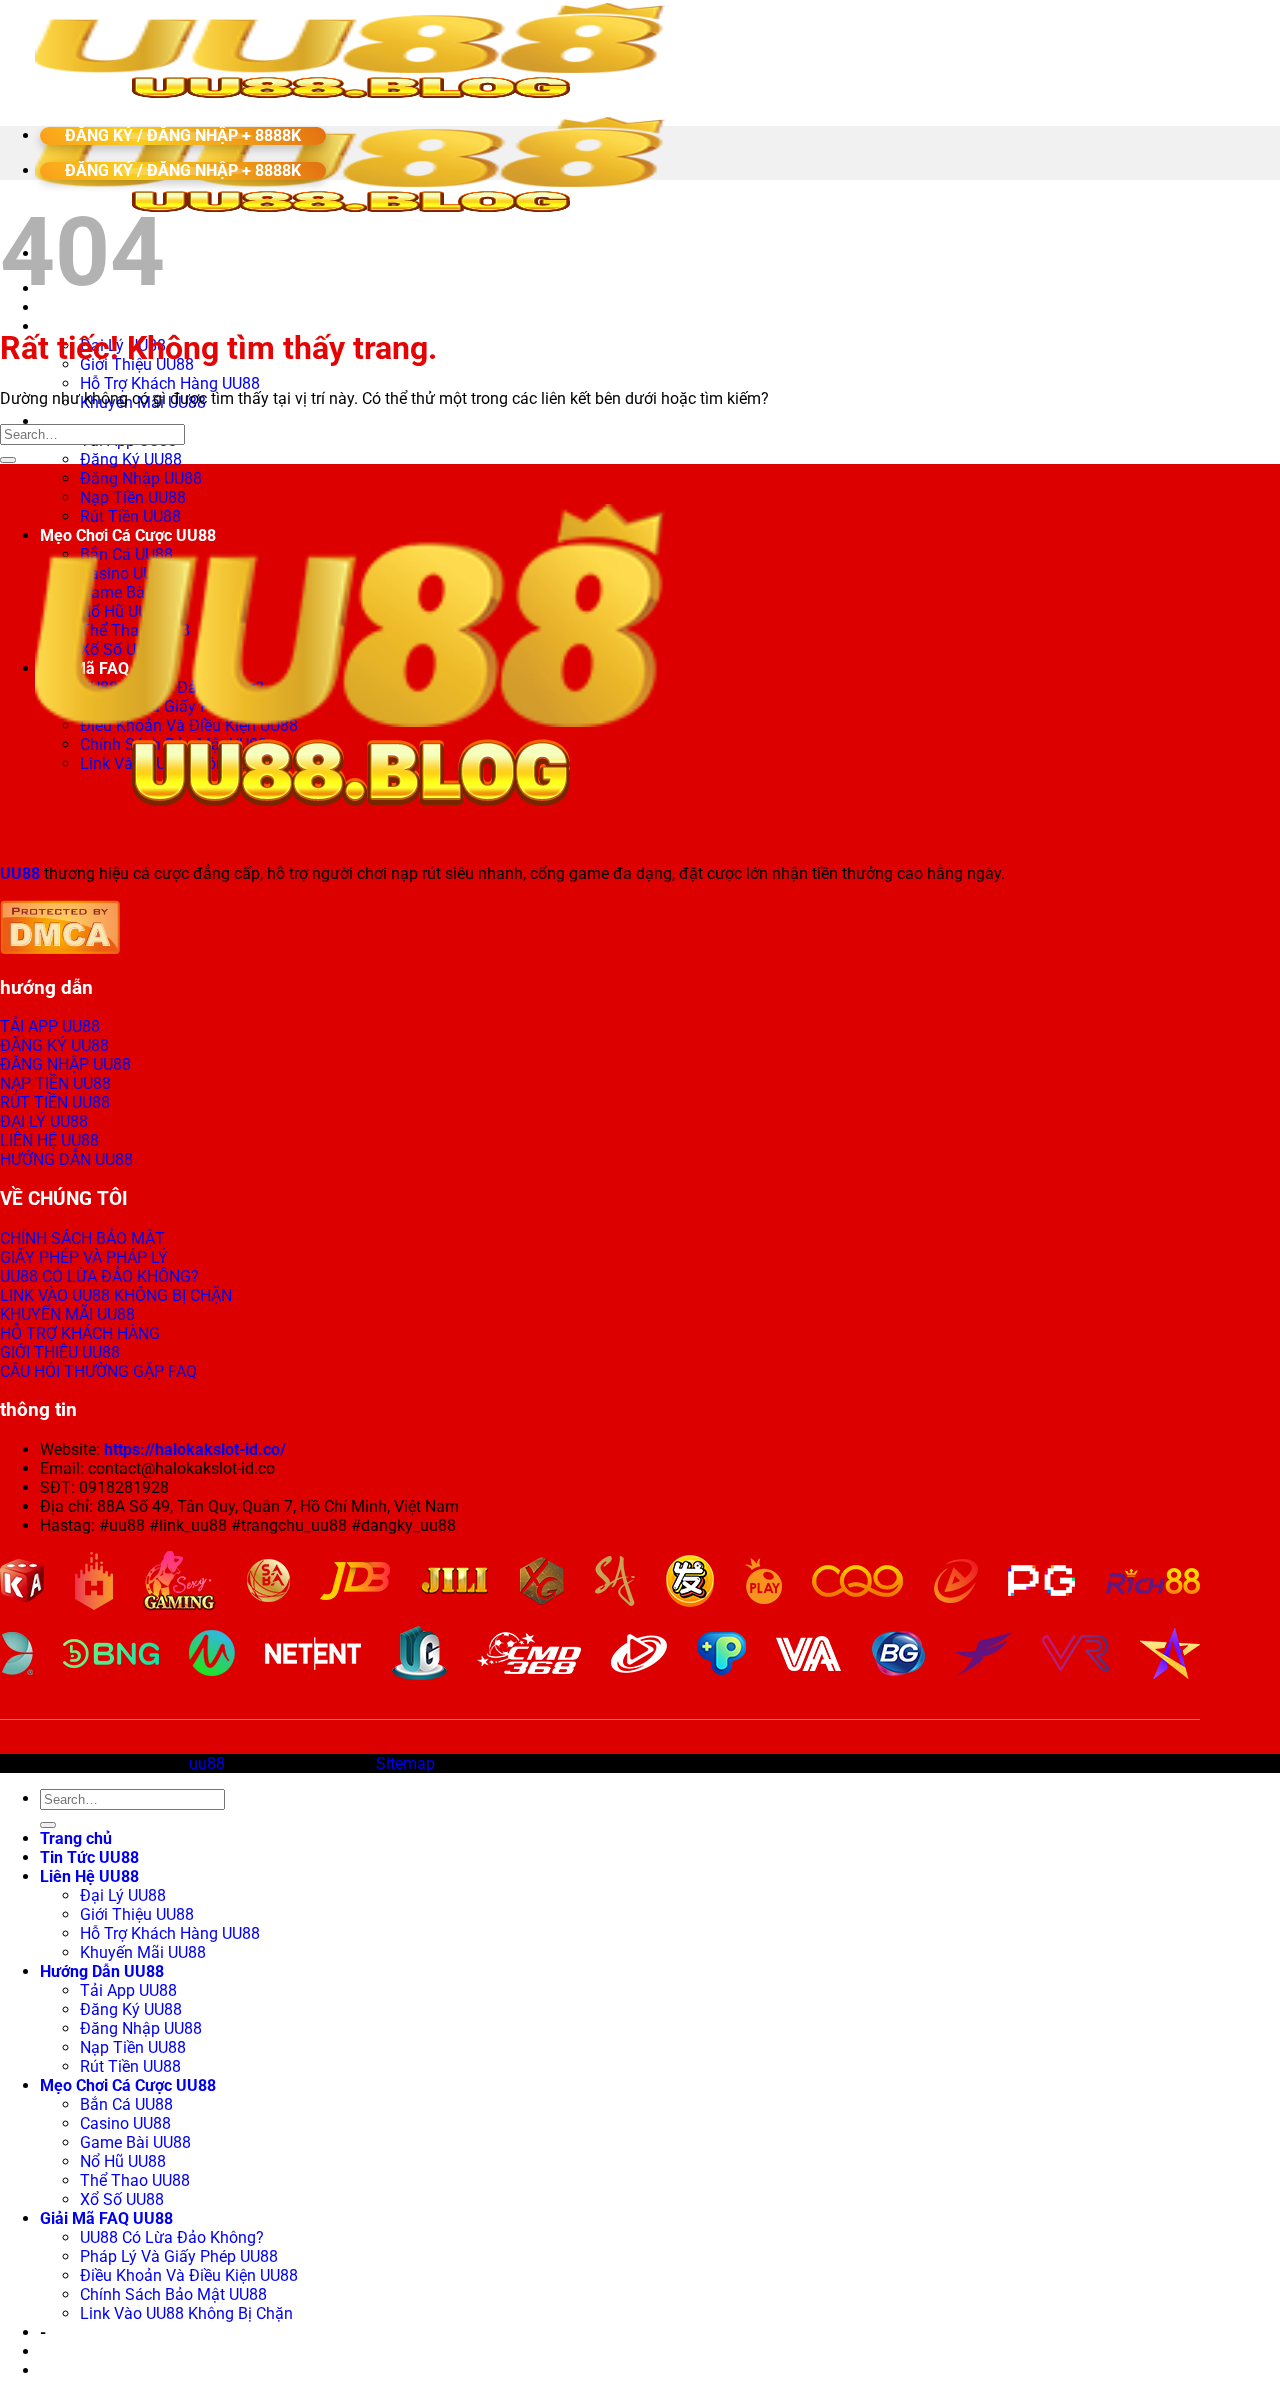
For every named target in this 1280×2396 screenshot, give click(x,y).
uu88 (207, 1763)
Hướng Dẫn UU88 (102, 421)
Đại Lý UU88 (123, 1895)
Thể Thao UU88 (135, 2180)
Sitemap (405, 1763)
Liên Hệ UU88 (89, 326)
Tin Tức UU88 (89, 1857)
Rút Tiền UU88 (130, 2066)
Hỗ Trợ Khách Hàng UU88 (170, 383)
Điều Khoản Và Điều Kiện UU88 (189, 2275)
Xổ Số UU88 (122, 2199)
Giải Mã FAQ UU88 (106, 2218)
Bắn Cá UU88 (126, 2104)
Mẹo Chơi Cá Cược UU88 (128, 2085)
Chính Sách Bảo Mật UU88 (173, 2294)
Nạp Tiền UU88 (133, 2047)
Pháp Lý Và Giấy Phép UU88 (179, 2256)
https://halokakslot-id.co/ (195, 1449)
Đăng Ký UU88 (131, 459)
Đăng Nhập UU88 (141, 478)
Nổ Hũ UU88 (123, 2161)
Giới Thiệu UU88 (137, 1914)
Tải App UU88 (128, 1990)
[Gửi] (8, 460)
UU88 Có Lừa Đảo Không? (172, 2237)
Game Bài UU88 (135, 2142)
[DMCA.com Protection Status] (60, 948)
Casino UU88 (125, 2123)
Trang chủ (76, 1838)
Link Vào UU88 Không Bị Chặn (186, 2313)
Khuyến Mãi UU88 (143, 1952)
